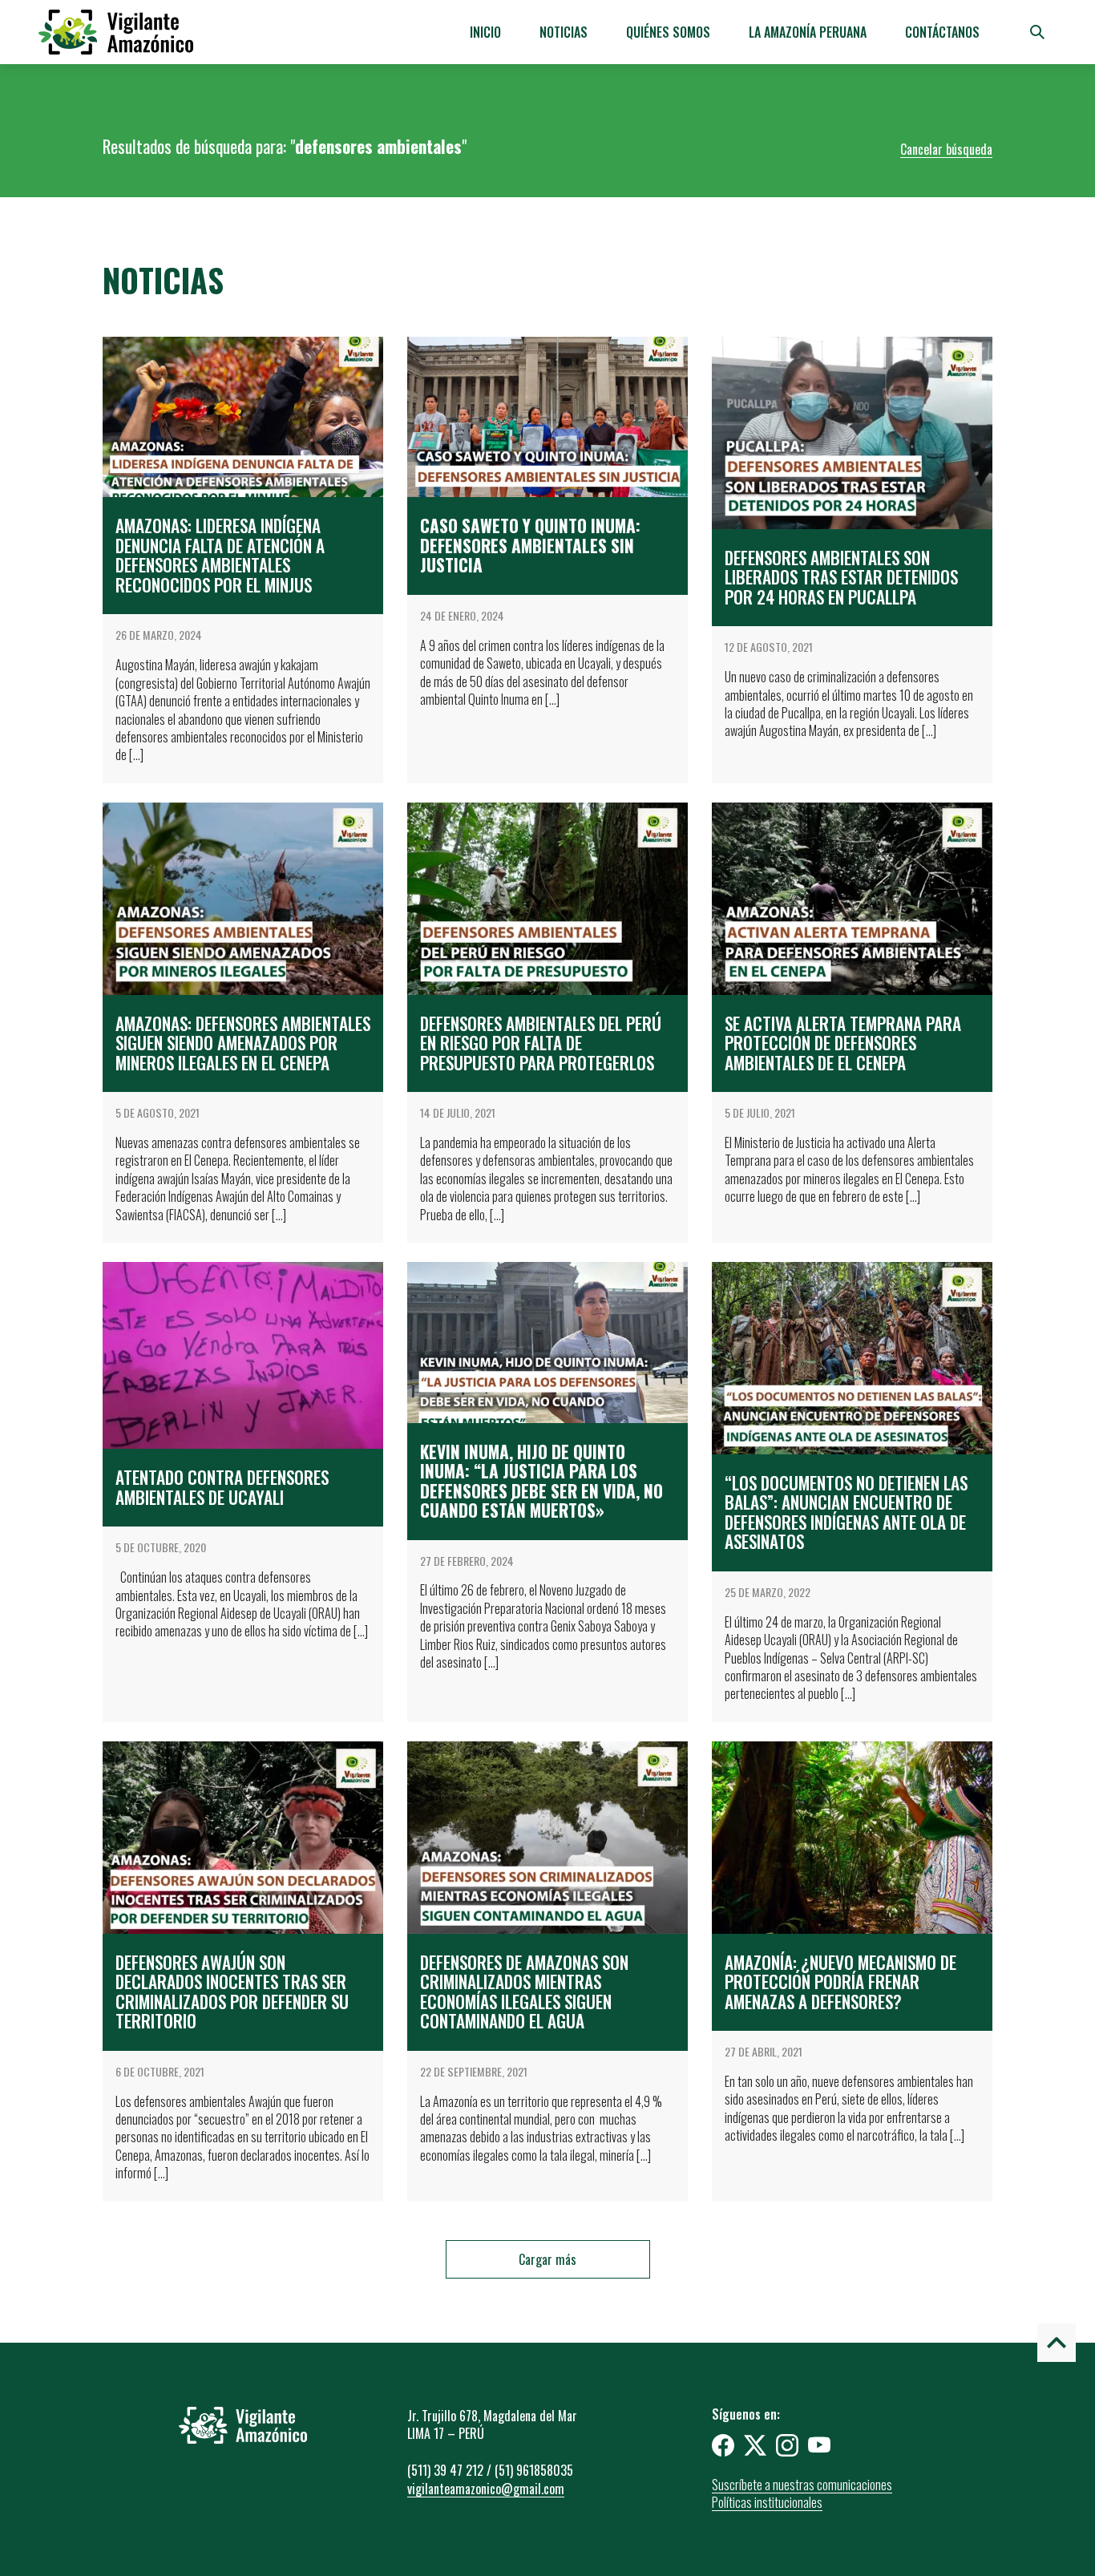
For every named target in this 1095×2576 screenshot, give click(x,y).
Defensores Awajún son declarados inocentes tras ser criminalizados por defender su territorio (232, 1992)
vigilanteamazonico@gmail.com (486, 2489)
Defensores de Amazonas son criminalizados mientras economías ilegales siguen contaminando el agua (524, 1992)
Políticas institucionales (767, 2502)
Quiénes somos (668, 32)
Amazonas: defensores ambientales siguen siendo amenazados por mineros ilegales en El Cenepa (243, 1043)
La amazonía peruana (808, 32)
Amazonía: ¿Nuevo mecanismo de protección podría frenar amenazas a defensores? (840, 1982)
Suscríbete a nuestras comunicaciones (802, 2485)
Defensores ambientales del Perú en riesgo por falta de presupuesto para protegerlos (541, 1043)
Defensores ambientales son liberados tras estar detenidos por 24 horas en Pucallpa (841, 577)
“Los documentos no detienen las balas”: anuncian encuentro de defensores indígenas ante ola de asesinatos (846, 1512)
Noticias (564, 32)
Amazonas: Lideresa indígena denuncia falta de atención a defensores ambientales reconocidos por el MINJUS (220, 555)
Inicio (485, 32)
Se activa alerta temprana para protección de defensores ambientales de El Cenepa (843, 1043)
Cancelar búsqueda (946, 149)
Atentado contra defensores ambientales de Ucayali (222, 1487)
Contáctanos (942, 32)
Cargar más (547, 2259)
